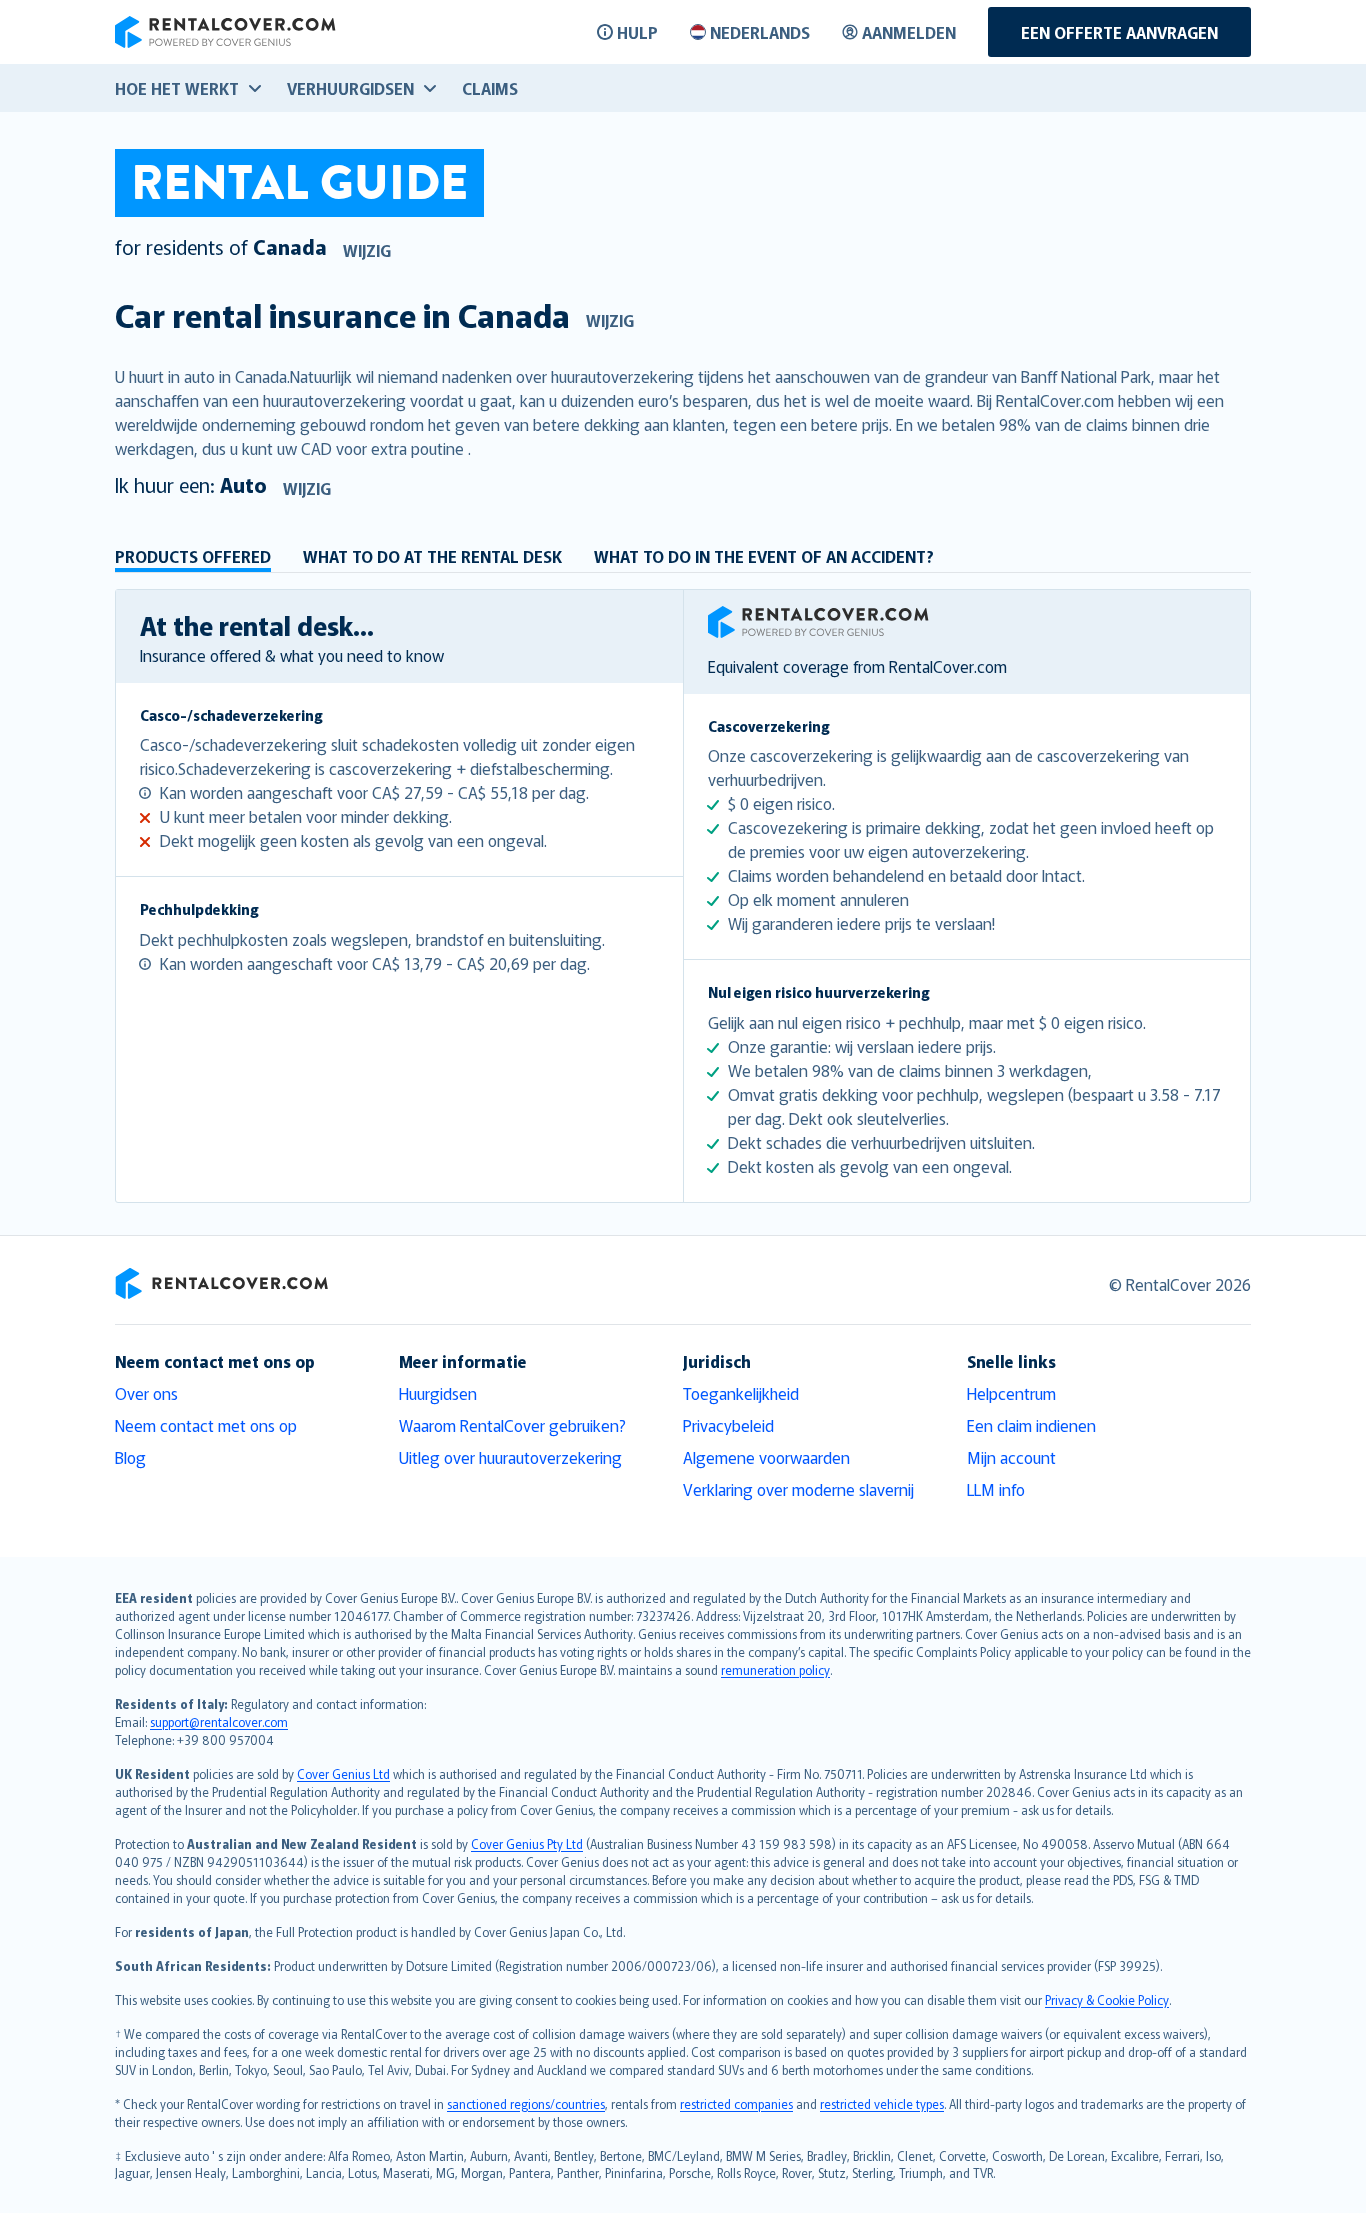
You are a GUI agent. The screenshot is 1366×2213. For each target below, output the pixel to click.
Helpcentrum (1011, 1393)
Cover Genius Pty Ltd (527, 1843)
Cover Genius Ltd (343, 1773)
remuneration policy (775, 1669)
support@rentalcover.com (219, 1721)
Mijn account (1011, 1457)
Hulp (637, 32)
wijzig (367, 250)
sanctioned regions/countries (526, 2103)
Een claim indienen (1031, 1425)
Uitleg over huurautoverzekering (510, 1457)
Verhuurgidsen (350, 88)
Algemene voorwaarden (766, 1457)
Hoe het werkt (177, 88)
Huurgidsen (438, 1393)
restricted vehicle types (882, 2103)
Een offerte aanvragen (1119, 32)
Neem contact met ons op (206, 1425)
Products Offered (193, 556)
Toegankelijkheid (741, 1393)
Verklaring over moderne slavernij (798, 1489)
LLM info (996, 1489)
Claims (490, 88)
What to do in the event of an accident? (764, 556)
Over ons (146, 1393)
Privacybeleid (728, 1425)
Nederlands (760, 32)
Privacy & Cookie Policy (1107, 1999)
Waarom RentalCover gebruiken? (512, 1425)
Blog (130, 1457)
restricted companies (736, 2103)
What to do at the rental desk (432, 556)
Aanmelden (909, 32)
